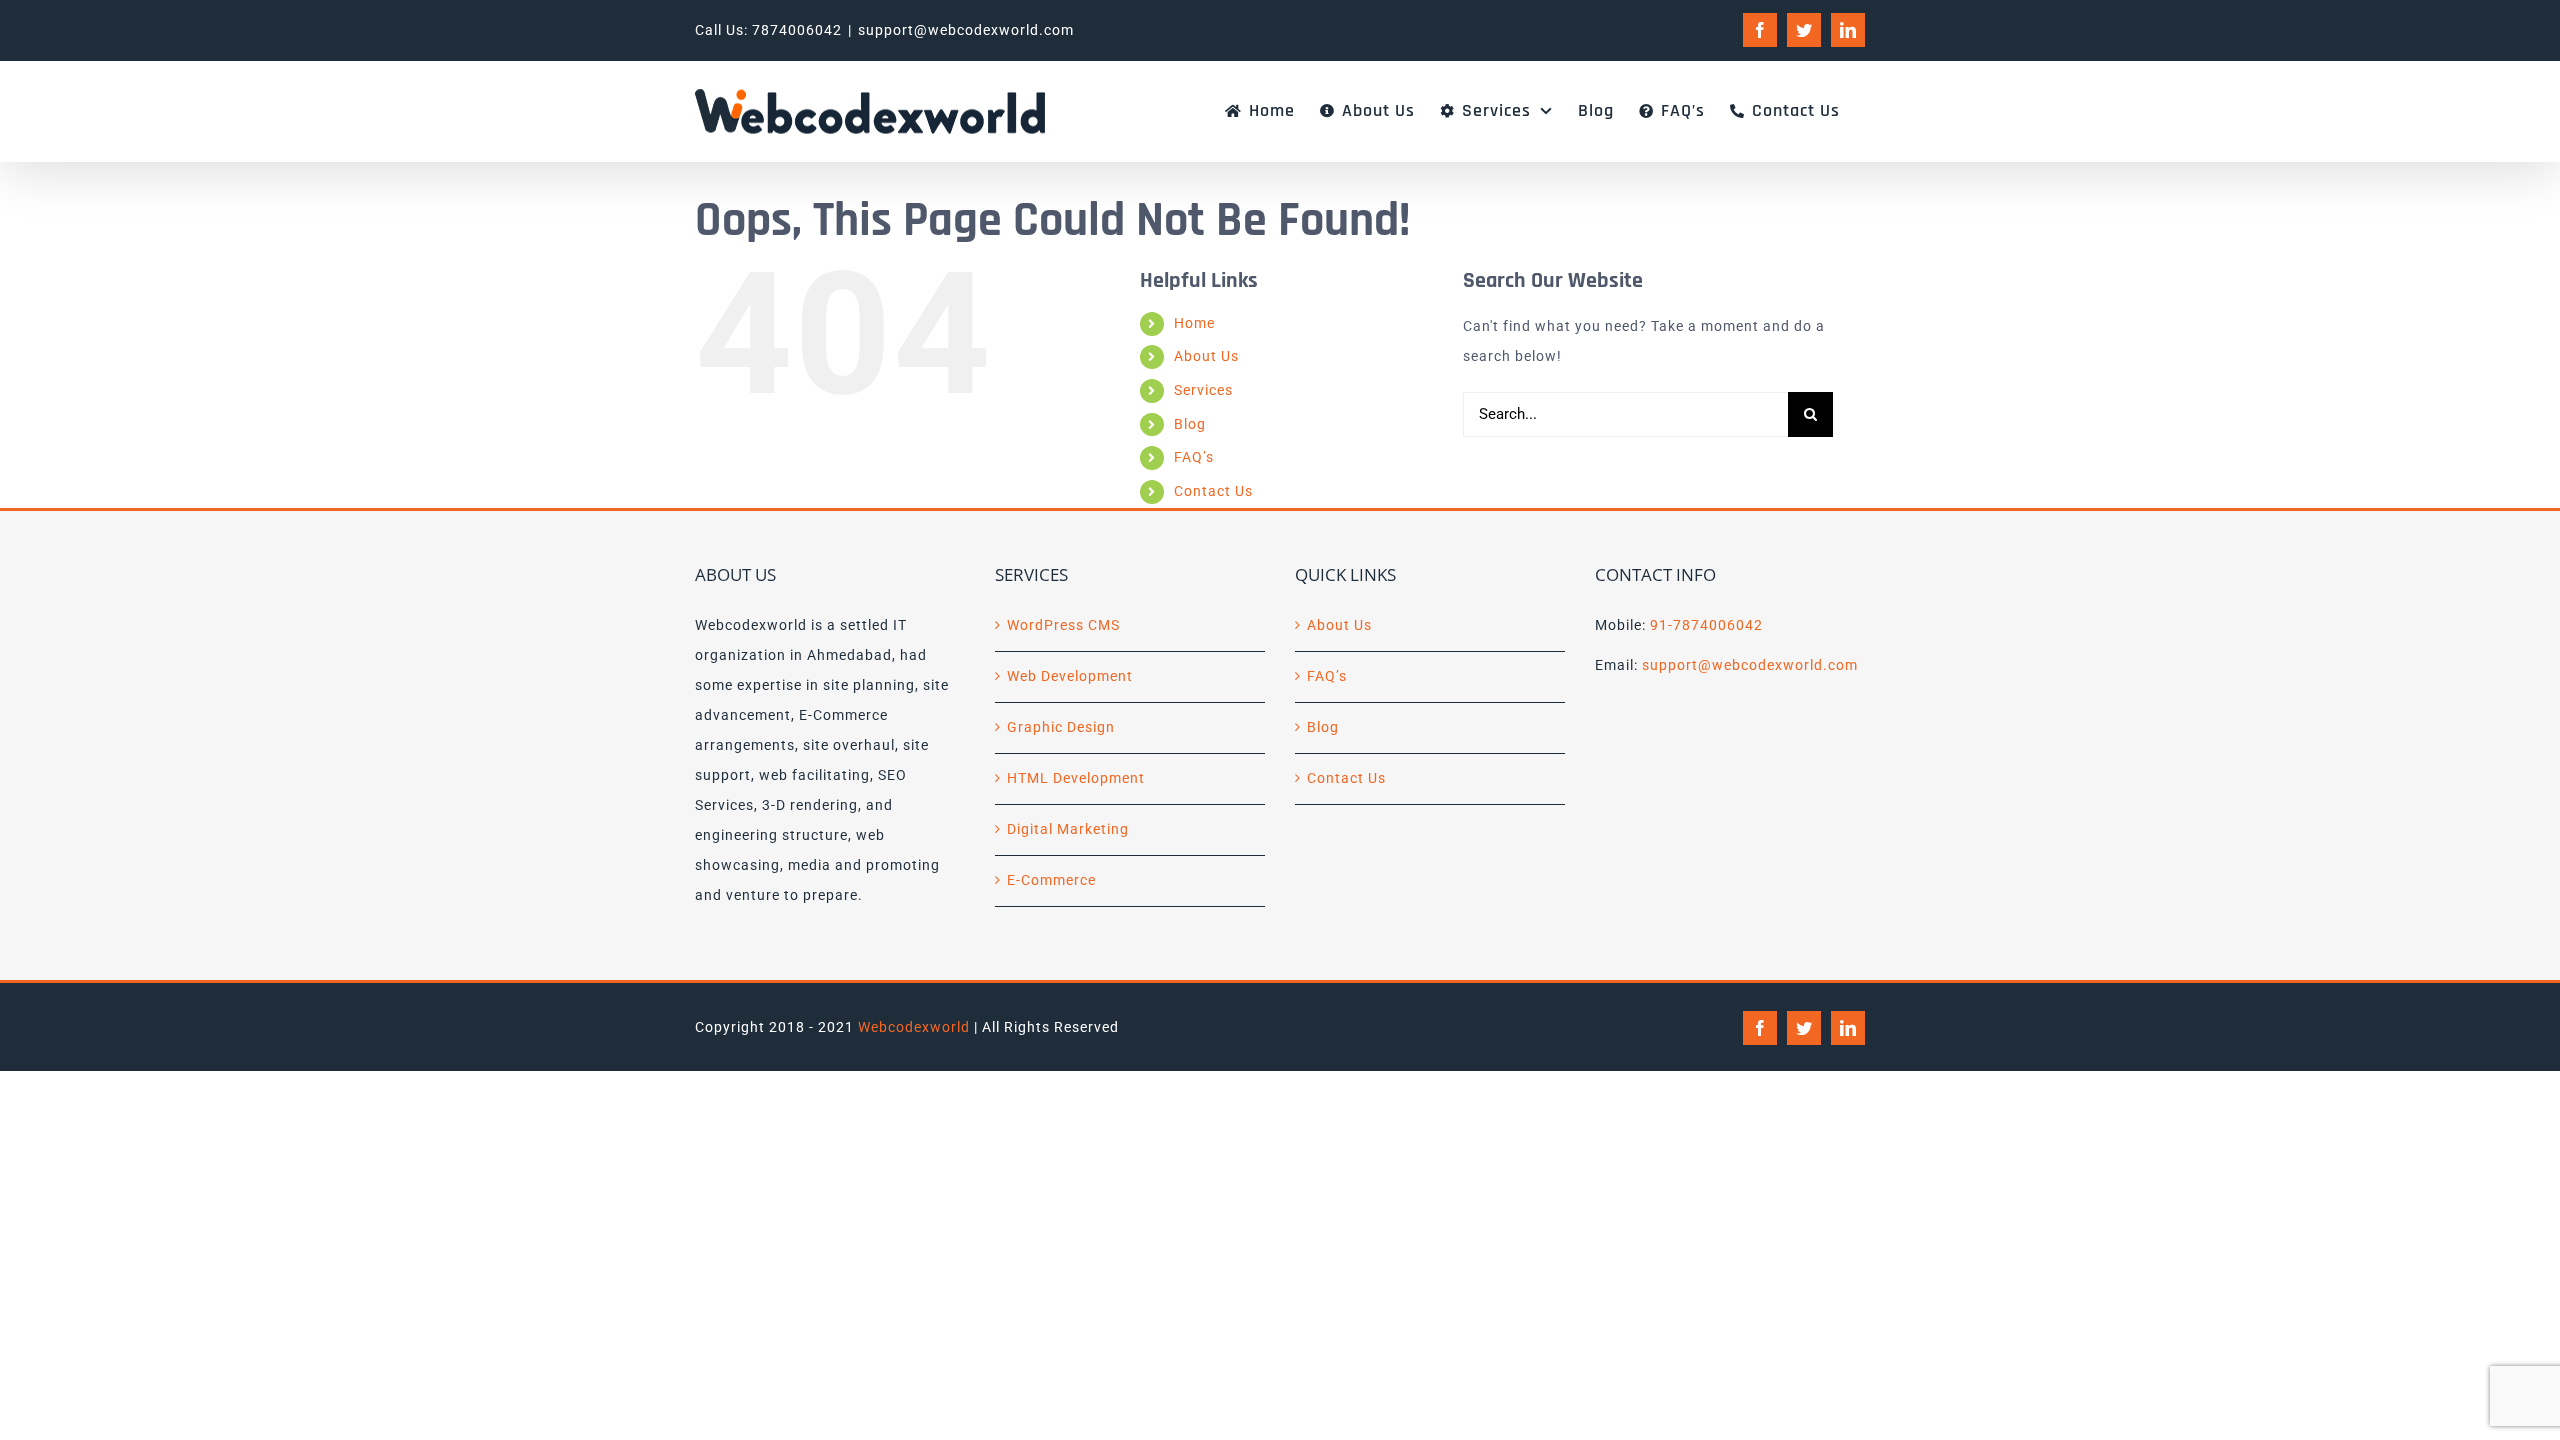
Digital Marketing (1068, 829)
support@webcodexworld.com (966, 30)
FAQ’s (1194, 457)
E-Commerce (1051, 880)
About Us (1206, 356)
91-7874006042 (1706, 625)
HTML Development (1076, 778)
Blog (1190, 424)
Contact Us (1213, 491)
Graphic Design (1061, 727)
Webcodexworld (914, 1027)
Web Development (1070, 676)
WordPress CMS (1063, 625)
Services (1203, 390)
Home (1194, 323)
